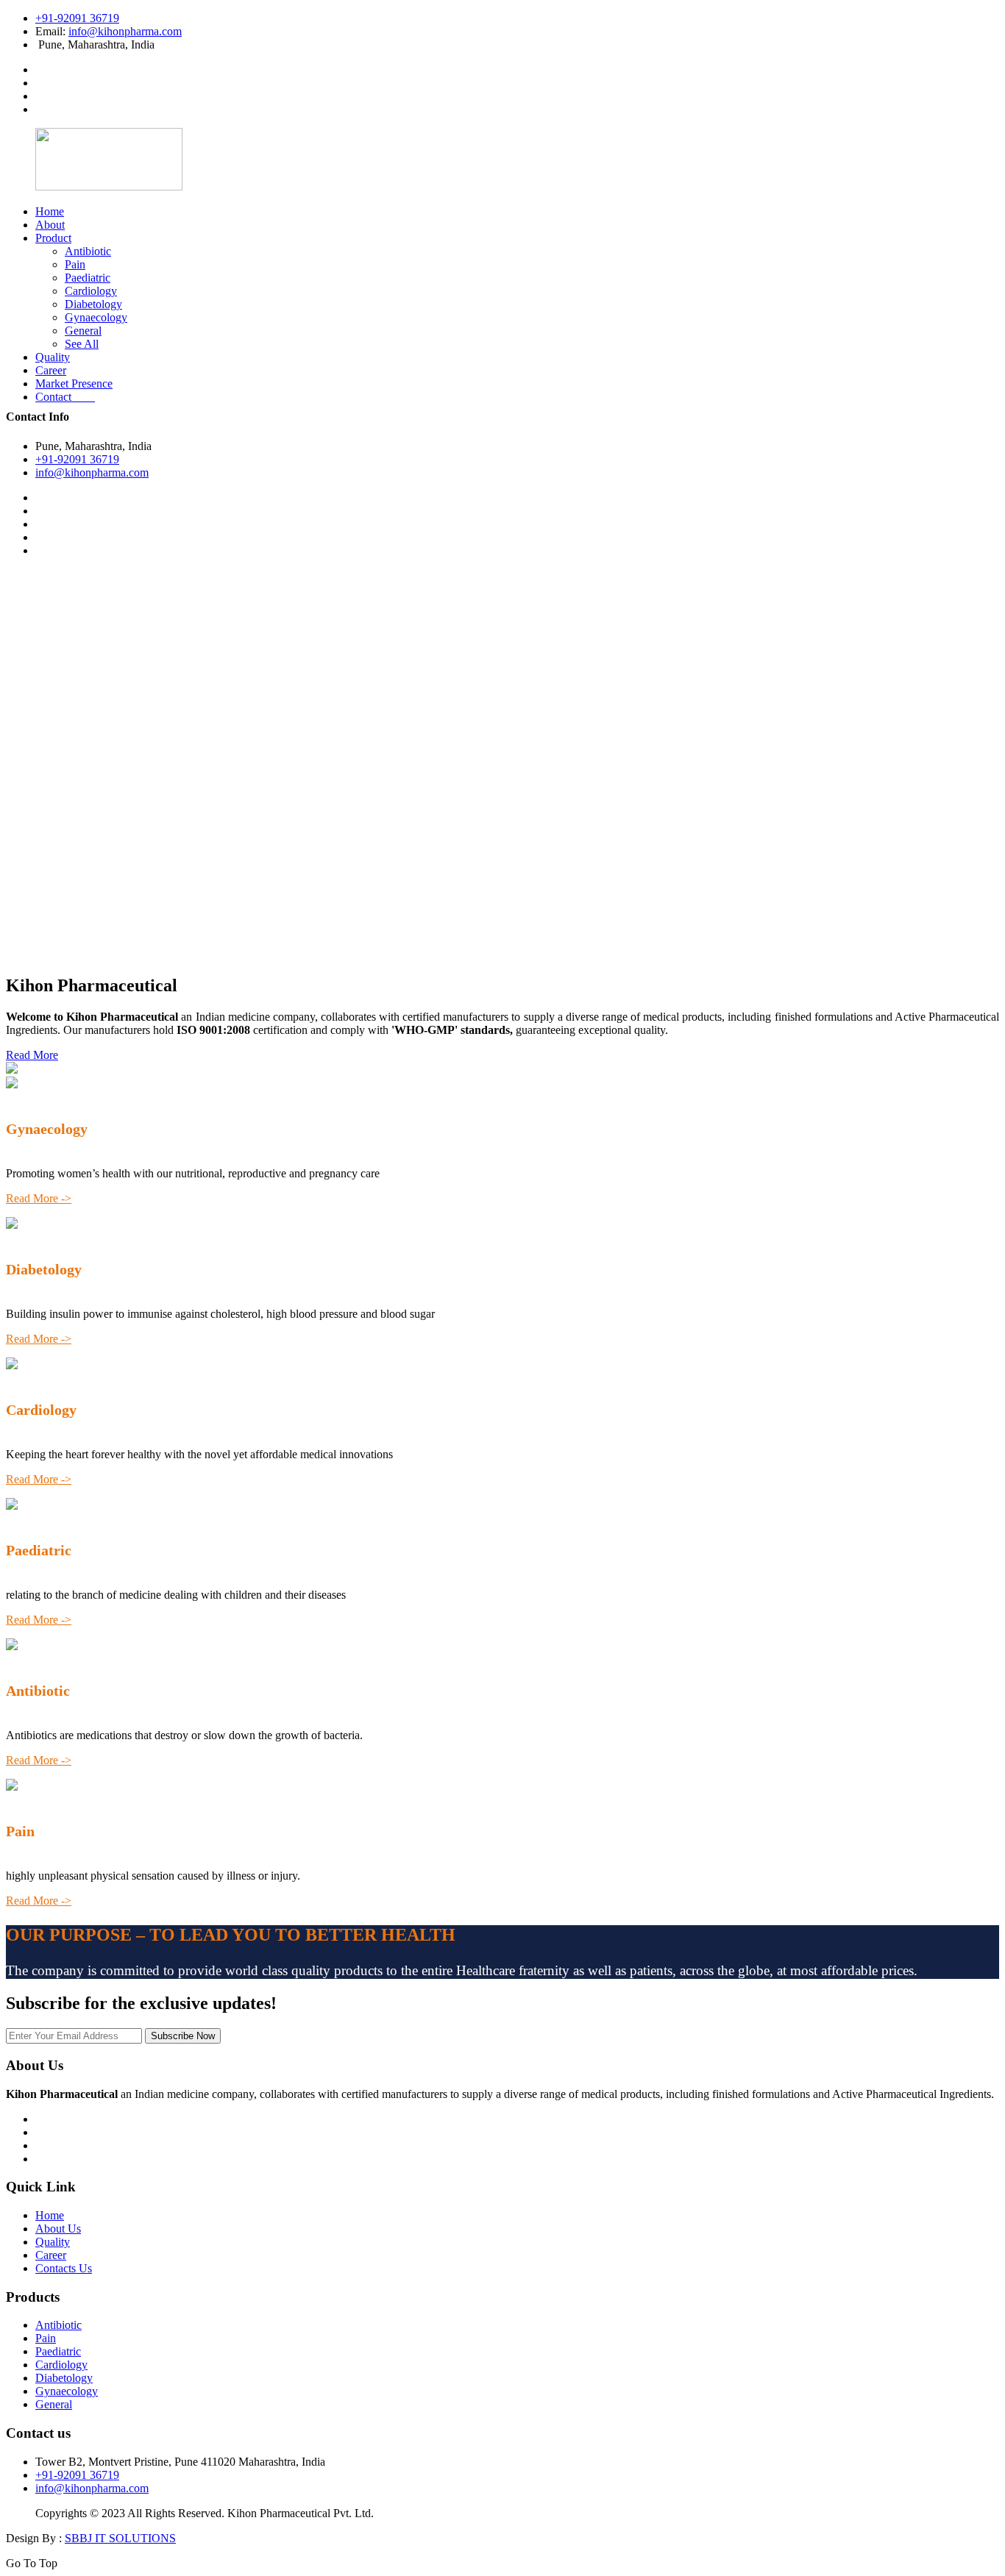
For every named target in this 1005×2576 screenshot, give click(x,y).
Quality (53, 357)
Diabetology (93, 304)
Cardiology (91, 291)
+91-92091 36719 (77, 18)
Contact (65, 397)
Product (53, 238)
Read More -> (39, 1198)
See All (82, 344)
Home (50, 211)
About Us (58, 2229)
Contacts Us (64, 2268)
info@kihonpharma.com (125, 31)
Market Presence (74, 383)
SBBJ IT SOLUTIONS (120, 2538)
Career (51, 370)
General (83, 331)
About (50, 225)
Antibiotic (88, 251)
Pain (75, 264)
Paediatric (88, 278)
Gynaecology (96, 317)
